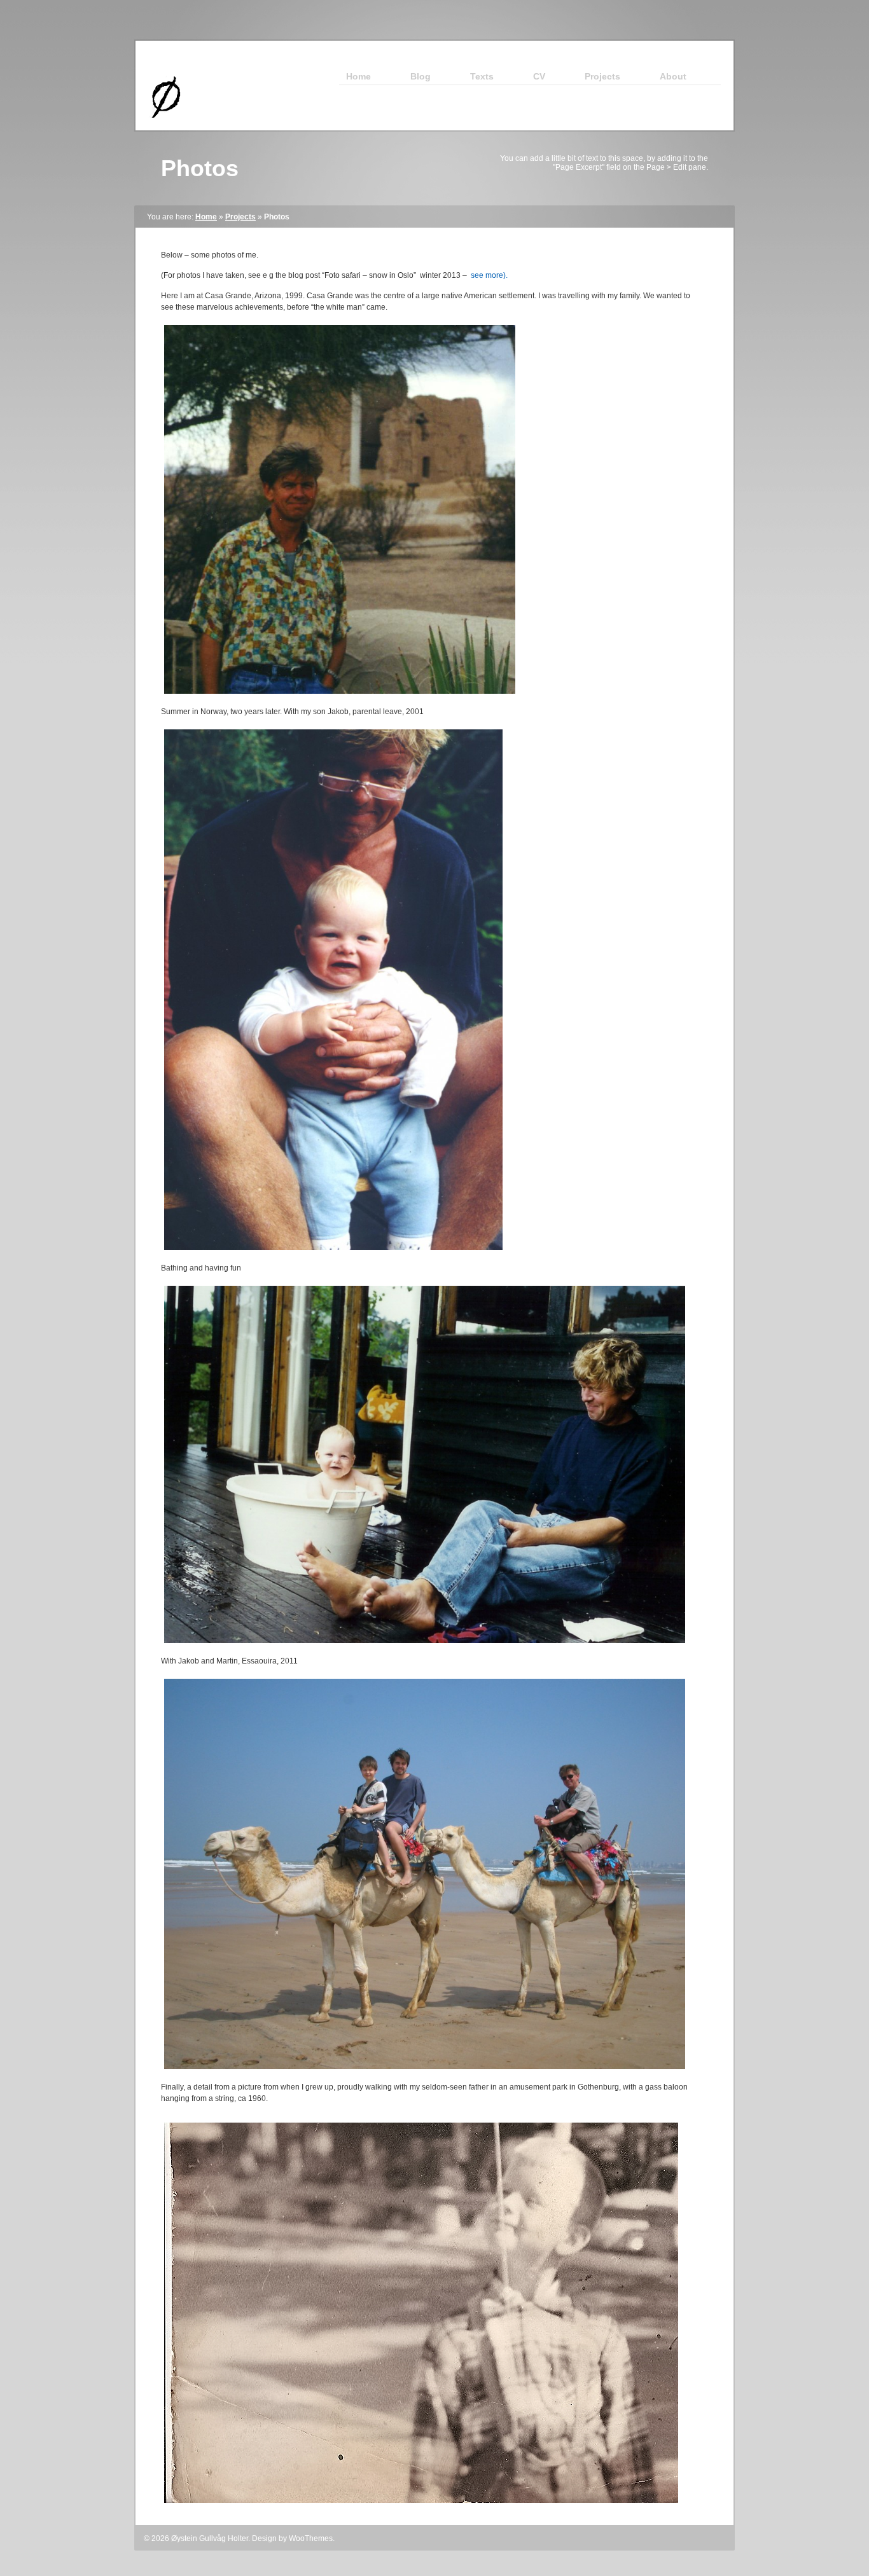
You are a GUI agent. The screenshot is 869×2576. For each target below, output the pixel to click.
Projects (240, 217)
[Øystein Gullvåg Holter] (160, 128)
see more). (489, 275)
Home (206, 217)
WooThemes (311, 2538)
